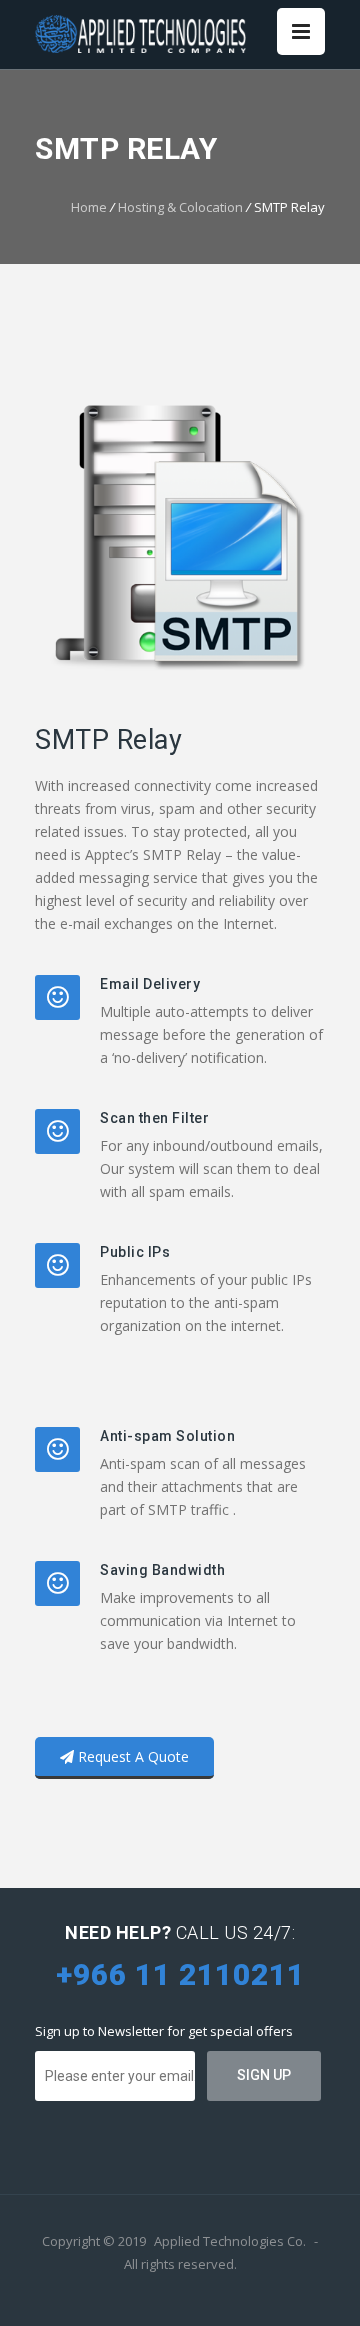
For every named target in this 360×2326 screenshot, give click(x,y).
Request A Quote (131, 1756)
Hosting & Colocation (180, 207)
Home (89, 207)
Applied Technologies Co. (230, 2241)
